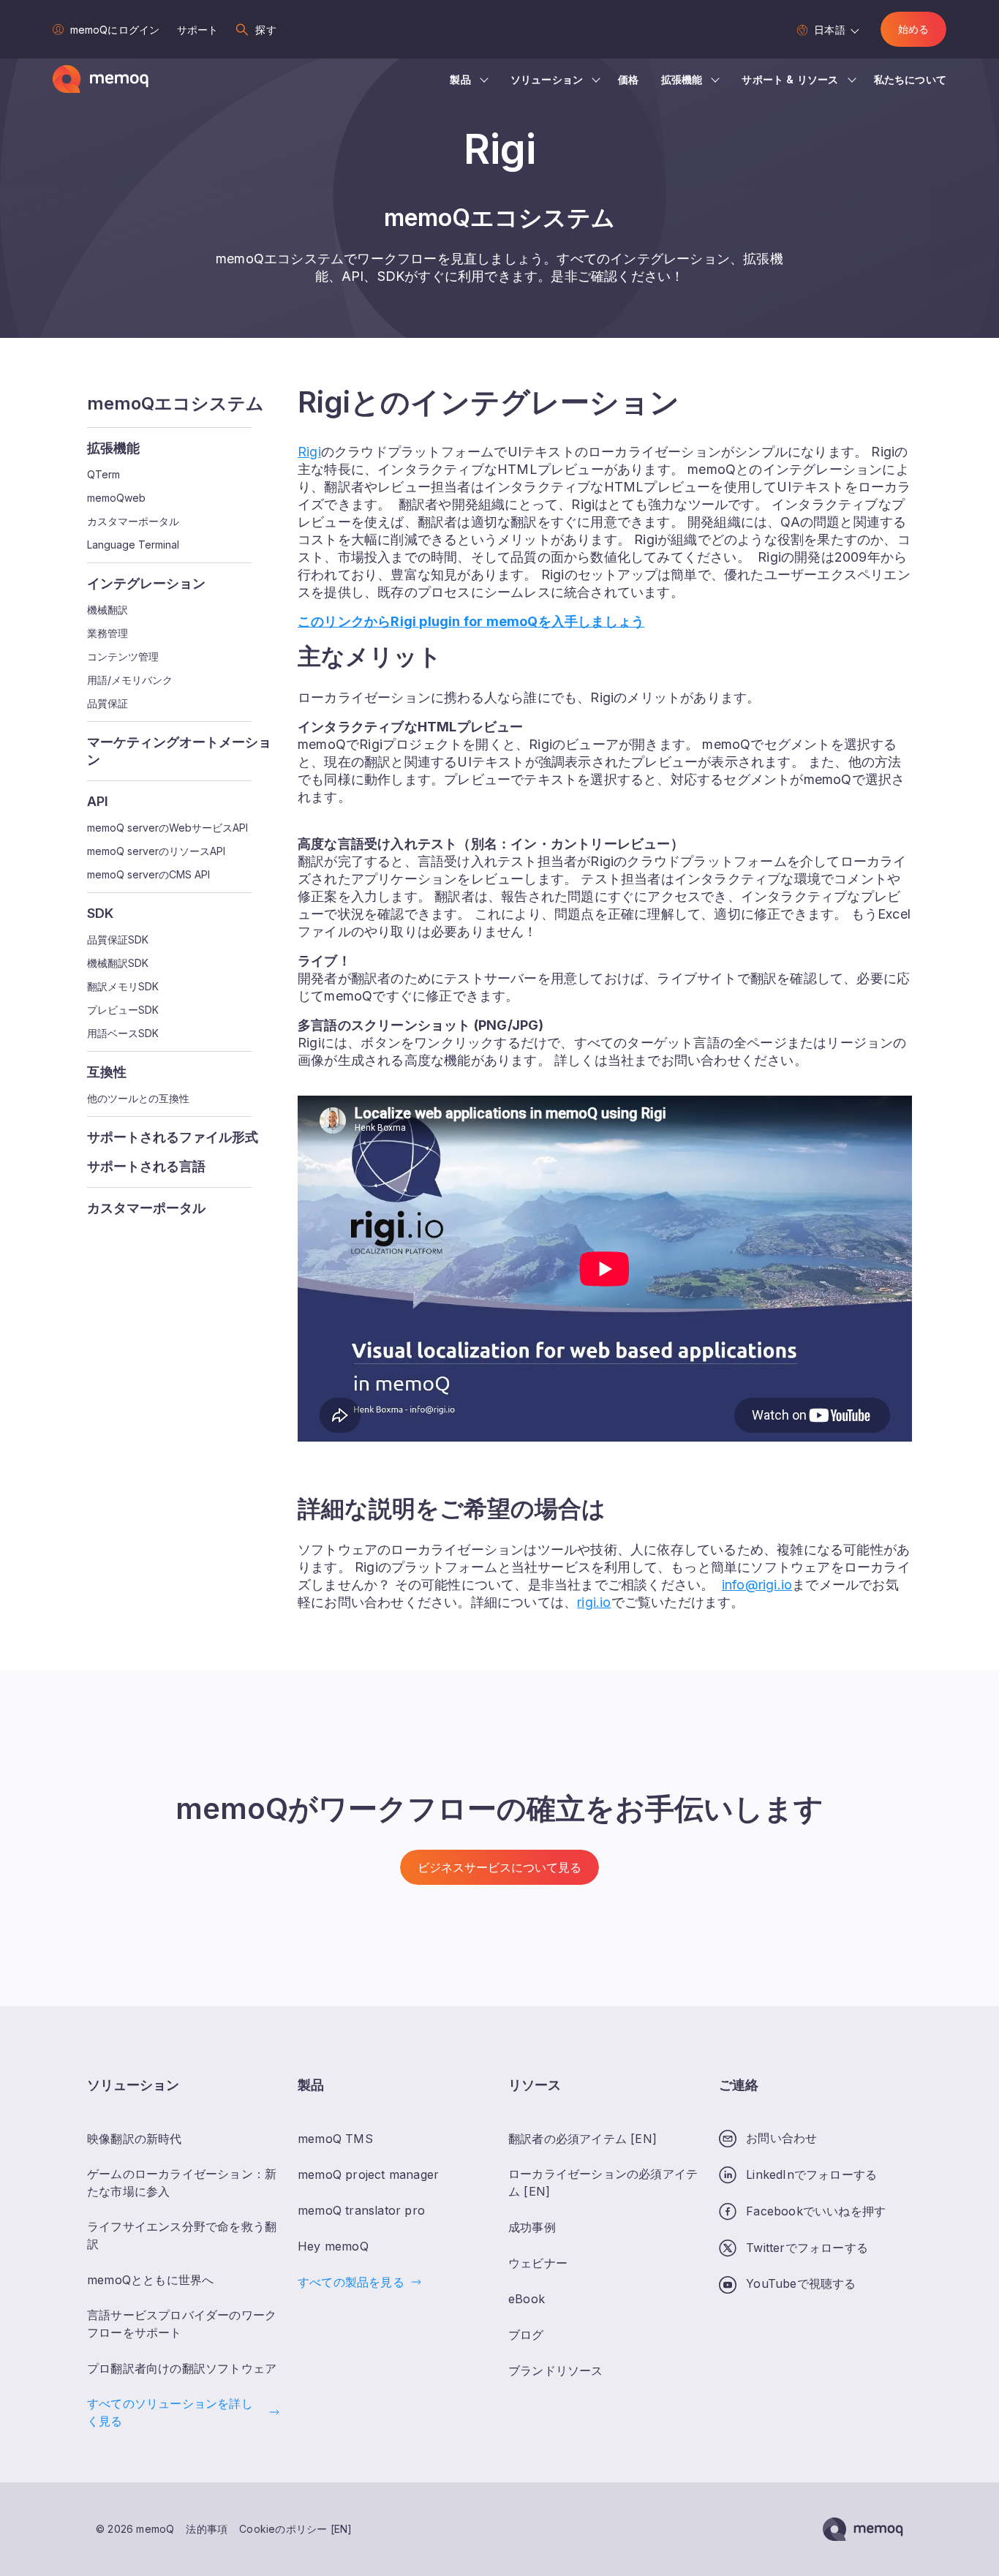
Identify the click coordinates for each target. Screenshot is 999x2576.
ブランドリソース (556, 2370)
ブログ (526, 2335)
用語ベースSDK (123, 1033)
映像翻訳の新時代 (135, 2139)
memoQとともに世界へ (150, 2280)
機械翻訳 (108, 610)
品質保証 (108, 704)
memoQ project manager (368, 2174)
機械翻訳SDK (118, 963)
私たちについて (910, 79)
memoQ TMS (335, 2139)
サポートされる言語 (146, 1166)
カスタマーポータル (133, 521)
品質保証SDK (118, 940)
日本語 (829, 30)
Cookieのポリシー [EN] (295, 2529)
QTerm (103, 475)
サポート (197, 30)
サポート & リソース (790, 79)
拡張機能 (682, 79)
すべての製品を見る (351, 2282)
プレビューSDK (123, 1010)
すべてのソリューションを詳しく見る (170, 2412)
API (98, 801)
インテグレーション (146, 583)
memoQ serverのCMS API (148, 875)
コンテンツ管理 (123, 657)
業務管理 (108, 633)
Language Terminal (133, 545)
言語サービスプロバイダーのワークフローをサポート (182, 2324)
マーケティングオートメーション (179, 751)
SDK (100, 913)
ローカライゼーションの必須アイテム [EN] (603, 2183)
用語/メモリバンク (130, 680)
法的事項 (207, 2529)
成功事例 (532, 2227)
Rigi (309, 452)
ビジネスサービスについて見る (499, 1867)
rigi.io (594, 1602)
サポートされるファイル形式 (173, 1137)
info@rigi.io (757, 1585)
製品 (460, 79)
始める (913, 29)
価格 (628, 79)
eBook (527, 2299)
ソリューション (547, 79)
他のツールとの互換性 (138, 1099)
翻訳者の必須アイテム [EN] (583, 2139)
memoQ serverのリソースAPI (156, 851)
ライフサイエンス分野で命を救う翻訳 (182, 2235)
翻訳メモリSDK (123, 987)
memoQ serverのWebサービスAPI (167, 828)
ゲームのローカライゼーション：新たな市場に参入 (182, 2183)
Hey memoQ (333, 2246)
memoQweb (116, 498)
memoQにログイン (115, 30)
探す (265, 30)
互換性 (107, 1072)
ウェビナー (538, 2263)
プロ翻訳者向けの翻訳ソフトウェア (182, 2368)
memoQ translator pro (361, 2210)
